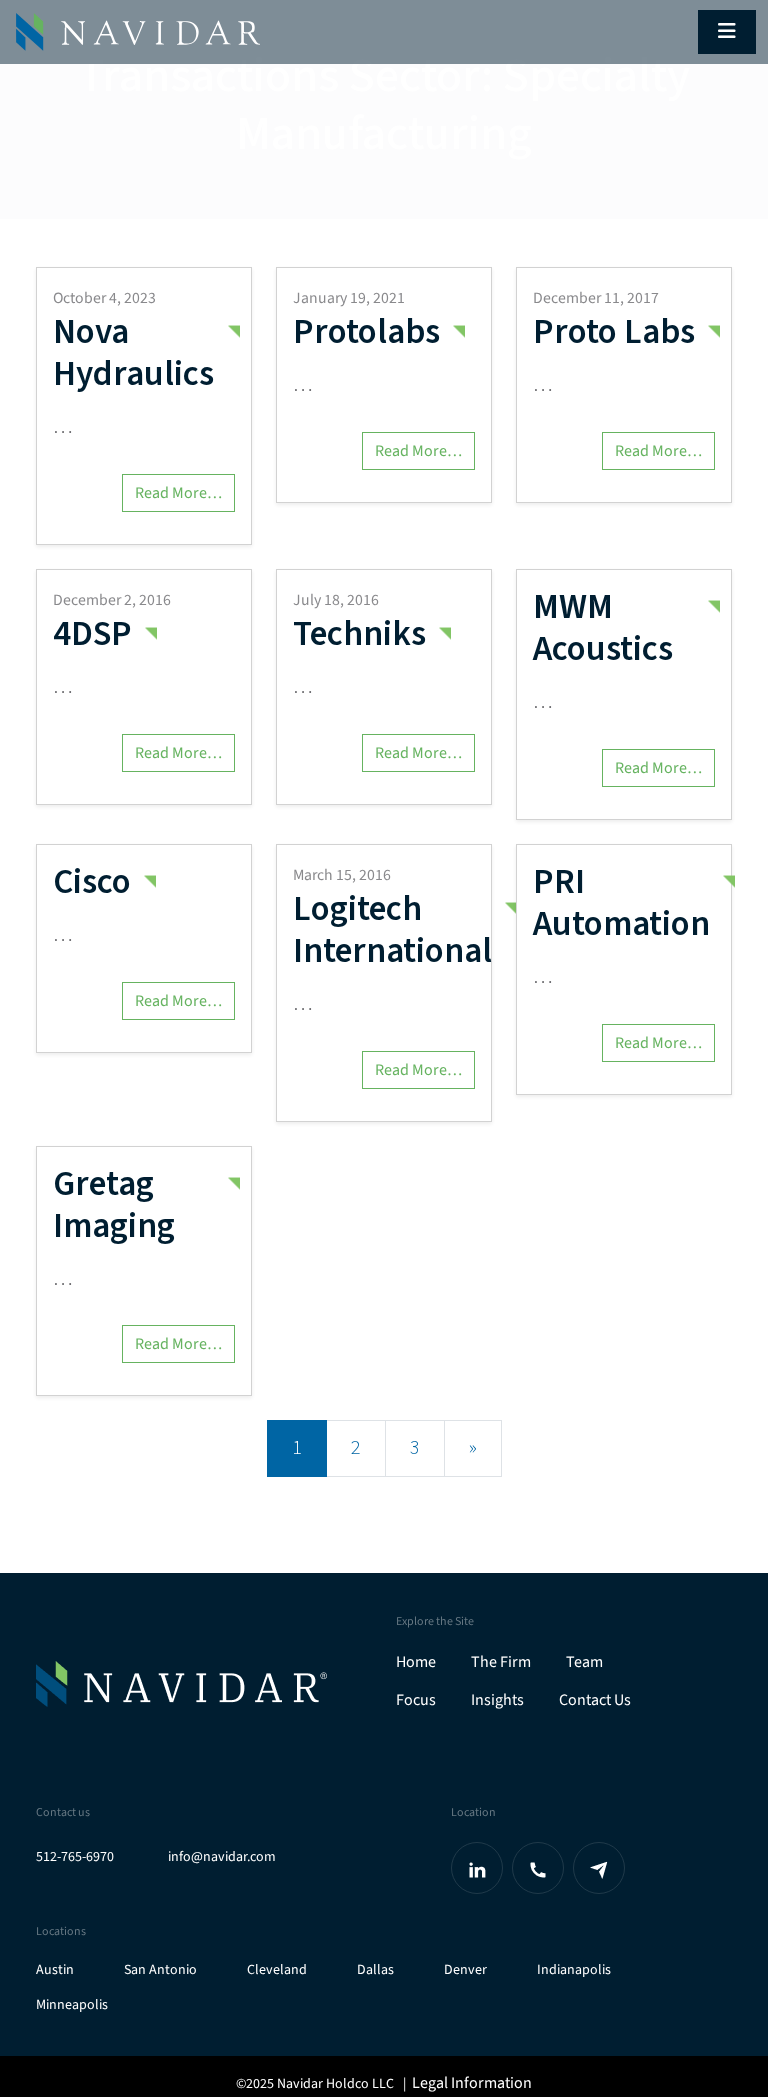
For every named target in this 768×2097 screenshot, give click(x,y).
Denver (465, 1970)
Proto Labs (614, 332)
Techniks (359, 634)
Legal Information (472, 2083)
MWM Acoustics (603, 628)
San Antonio (160, 1970)
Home (416, 1662)
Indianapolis (574, 1970)
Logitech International (392, 930)
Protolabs (366, 332)
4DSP (92, 634)
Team (584, 1662)
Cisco (92, 882)
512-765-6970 (75, 1857)
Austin (55, 1970)
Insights (497, 1700)
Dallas (375, 1970)
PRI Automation (621, 903)
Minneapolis (72, 2005)
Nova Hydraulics (133, 353)
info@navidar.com (222, 1857)
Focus (416, 1700)
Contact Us (595, 1700)
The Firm (501, 1662)
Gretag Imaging (114, 1205)
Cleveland (277, 1970)
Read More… (178, 493)
